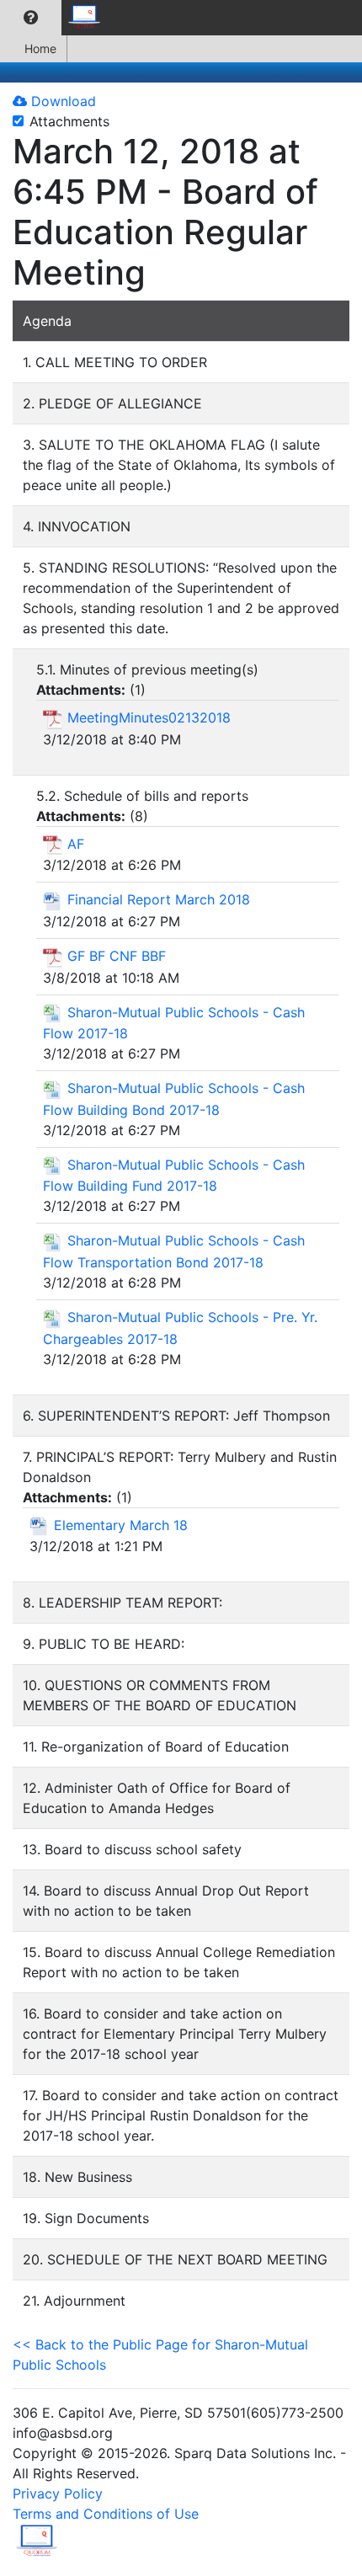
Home (40, 48)
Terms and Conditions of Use (106, 2514)
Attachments (69, 121)
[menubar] (56, 18)
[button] (31, 18)
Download (61, 101)
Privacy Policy (58, 2493)
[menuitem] (31, 18)
